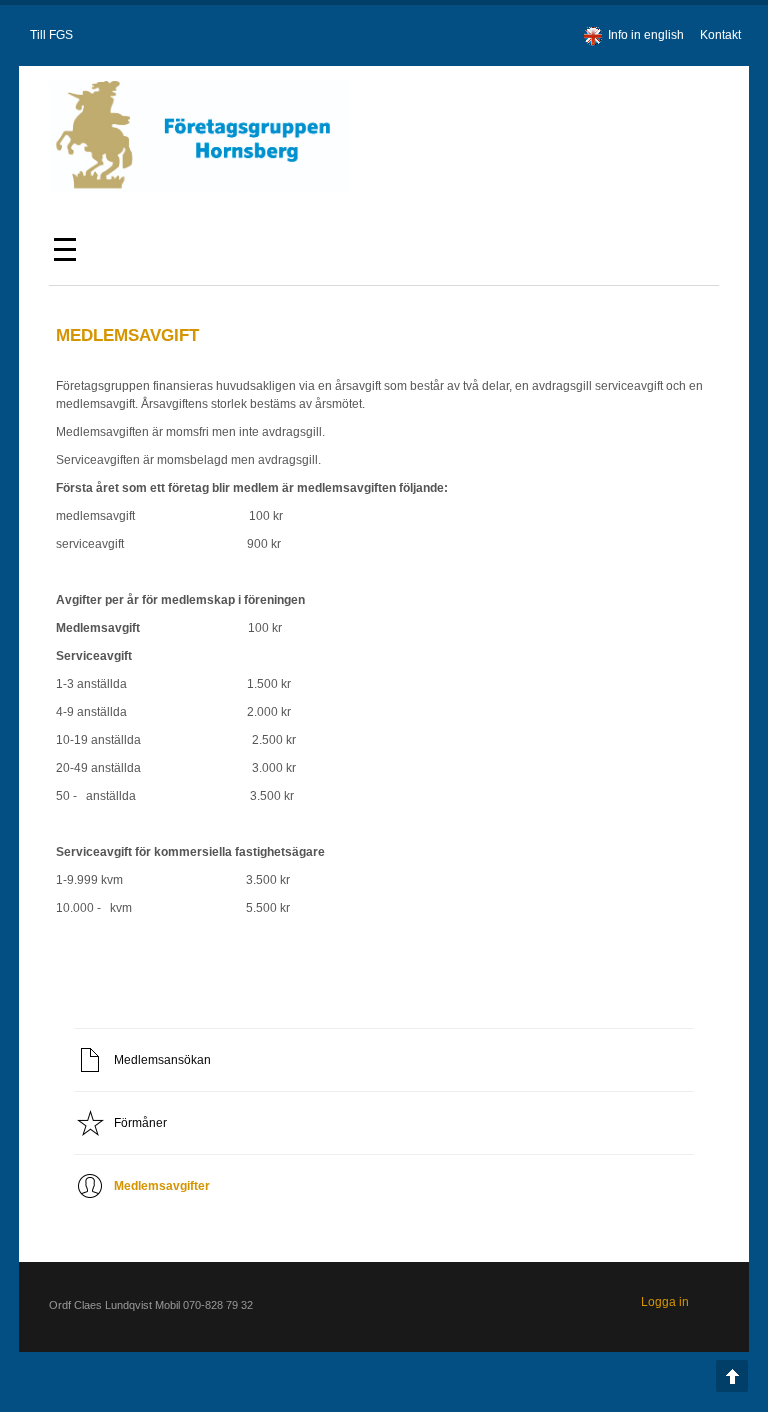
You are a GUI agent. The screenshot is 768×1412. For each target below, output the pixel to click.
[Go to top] (732, 1376)
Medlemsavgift (127, 335)
